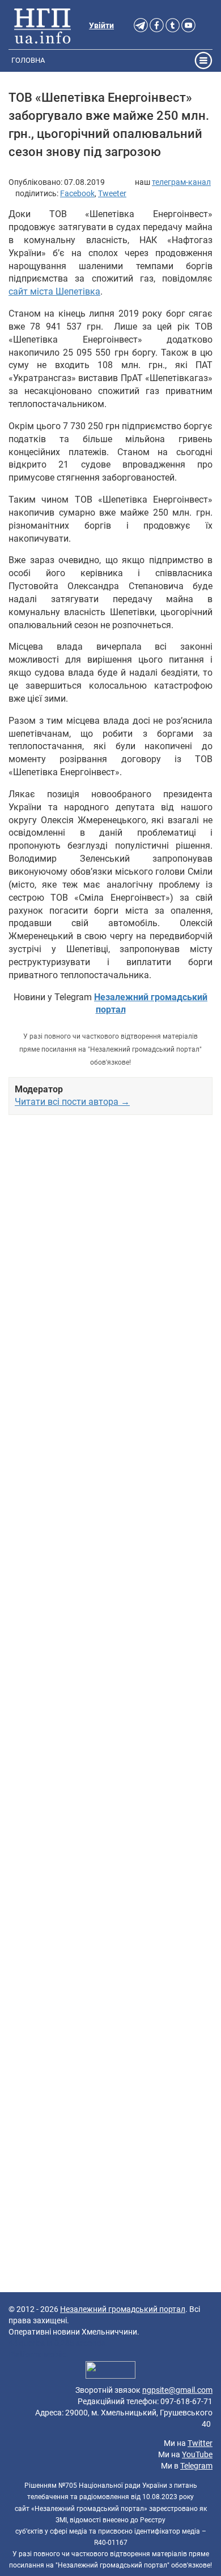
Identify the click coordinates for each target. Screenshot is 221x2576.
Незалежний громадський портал (123, 2309)
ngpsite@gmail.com (177, 2390)
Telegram (196, 2466)
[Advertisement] (110, 1576)
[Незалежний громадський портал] (42, 25)
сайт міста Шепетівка (54, 291)
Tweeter (112, 193)
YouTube (197, 2454)
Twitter (200, 2443)
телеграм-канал (181, 182)
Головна (28, 60)
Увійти (101, 25)
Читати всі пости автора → (72, 1102)
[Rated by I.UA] (110, 2372)
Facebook (77, 193)
